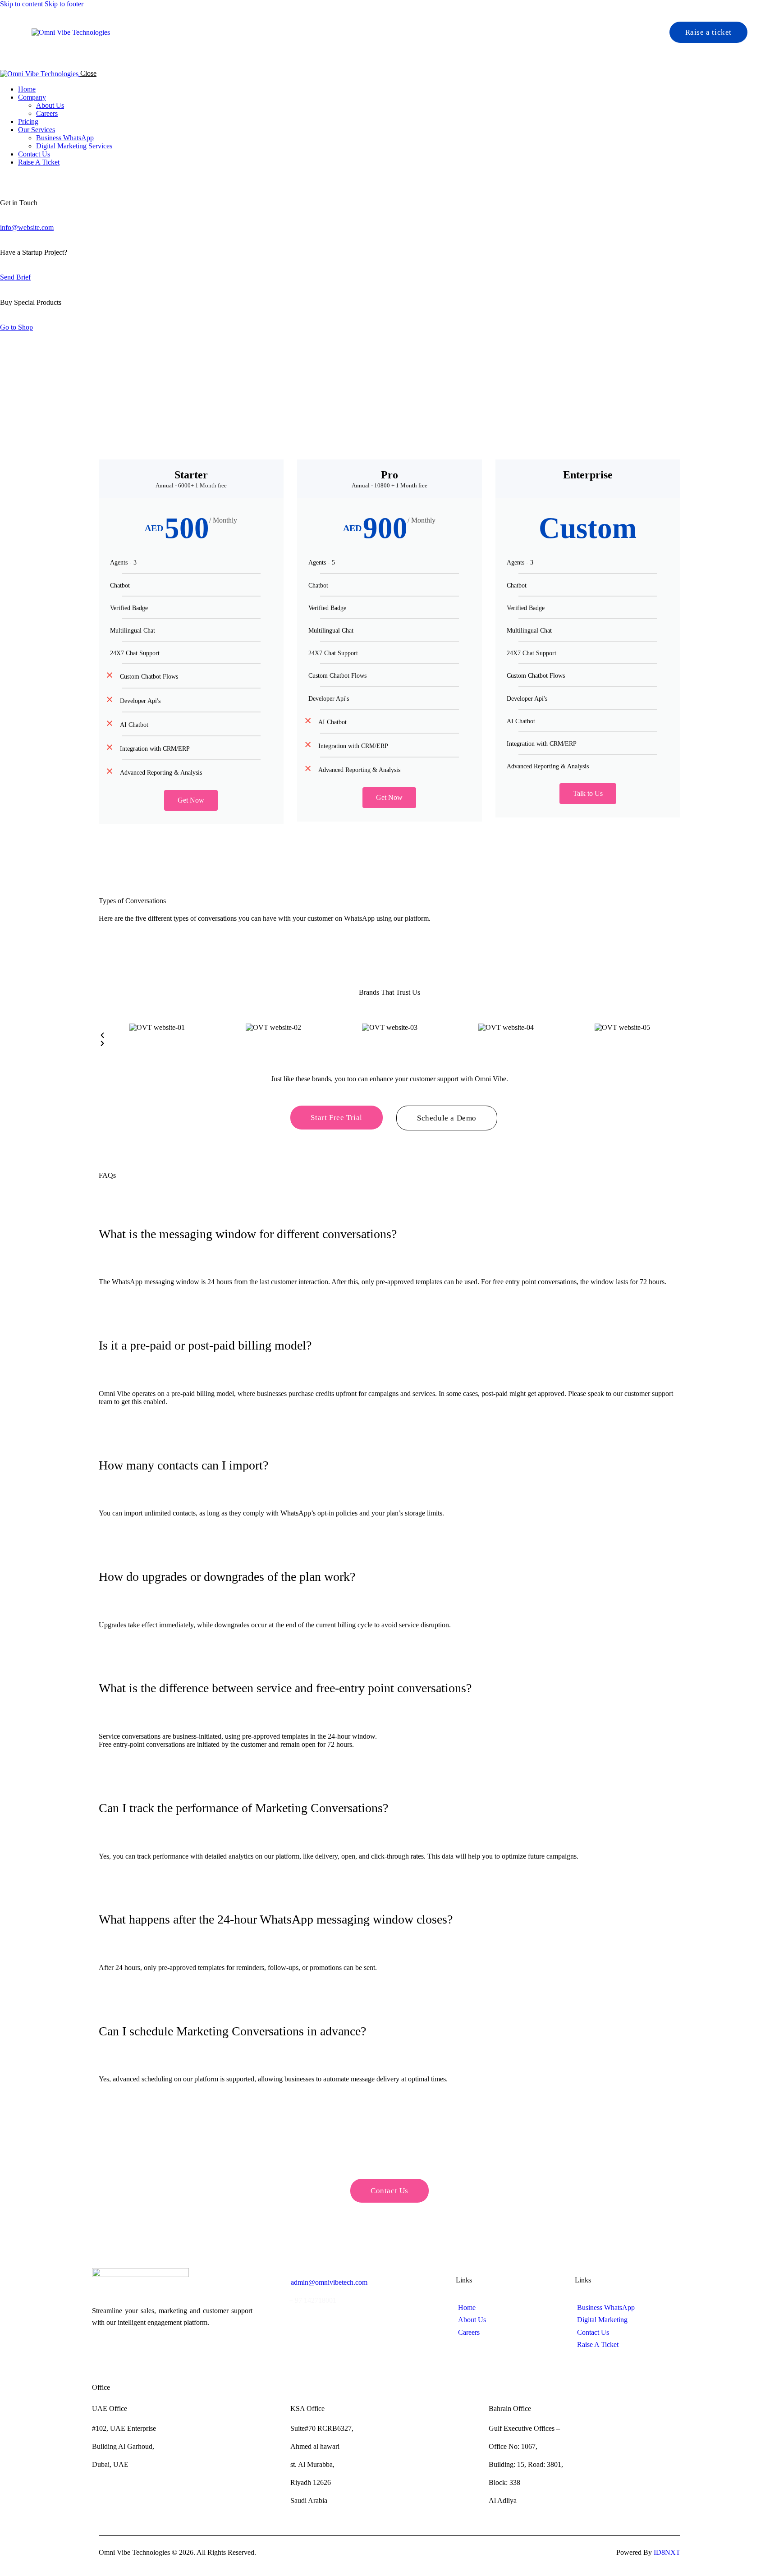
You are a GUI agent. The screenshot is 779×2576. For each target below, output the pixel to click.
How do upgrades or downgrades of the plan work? (227, 1577)
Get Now (191, 800)
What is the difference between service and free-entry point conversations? (285, 1688)
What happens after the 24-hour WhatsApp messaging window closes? (276, 1919)
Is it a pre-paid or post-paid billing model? (205, 1345)
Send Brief (15, 277)
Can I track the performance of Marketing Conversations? (243, 1808)
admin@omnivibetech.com (329, 2282)
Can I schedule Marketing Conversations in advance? (232, 2031)
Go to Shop (16, 327)
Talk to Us (588, 793)
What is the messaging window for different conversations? (248, 1234)
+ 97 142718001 (313, 2300)
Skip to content (21, 4)
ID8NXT (667, 2552)
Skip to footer (64, 4)
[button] (389, 1036)
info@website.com (27, 227)
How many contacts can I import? (183, 1465)
